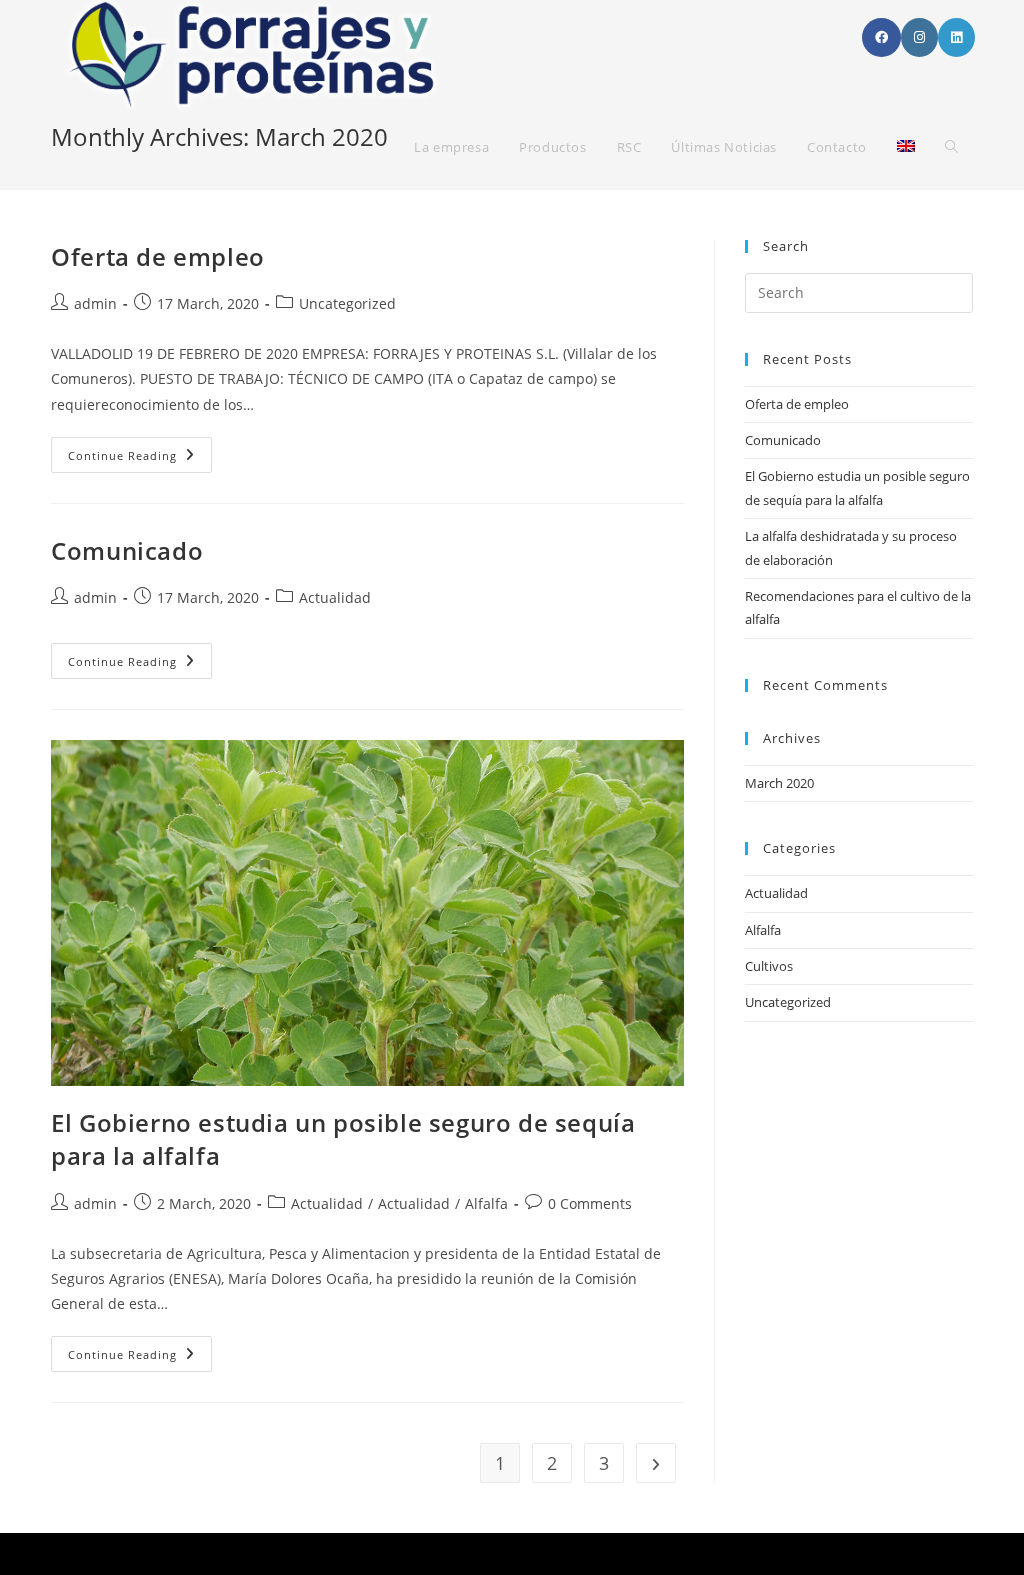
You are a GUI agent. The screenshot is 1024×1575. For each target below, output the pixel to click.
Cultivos (769, 966)
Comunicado (127, 550)
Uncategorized (788, 1002)
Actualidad (335, 597)
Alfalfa (486, 1203)
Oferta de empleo (158, 256)
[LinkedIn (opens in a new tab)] (956, 37)
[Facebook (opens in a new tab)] (881, 37)
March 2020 (779, 783)
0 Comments (590, 1203)
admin (95, 303)
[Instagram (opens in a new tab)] (919, 37)
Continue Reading (140, 458)
